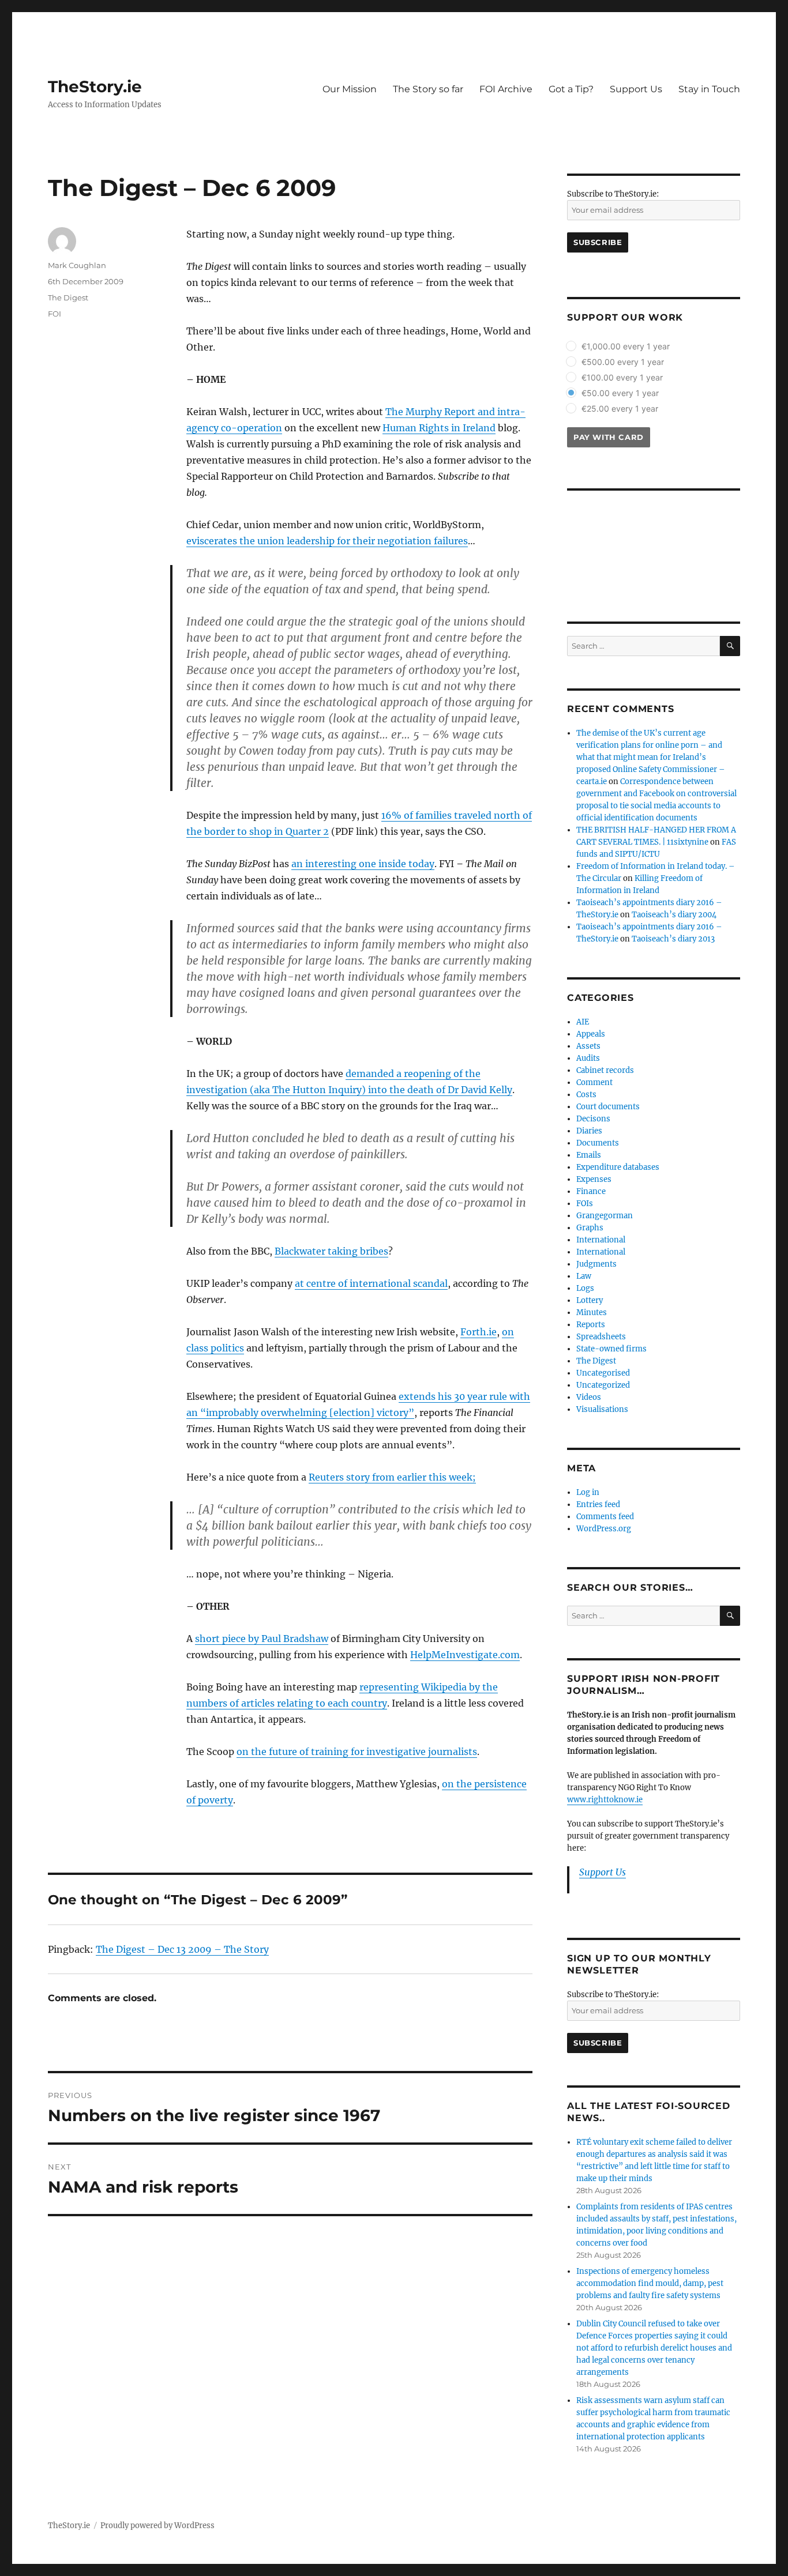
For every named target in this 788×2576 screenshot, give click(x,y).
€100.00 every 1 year (622, 377)
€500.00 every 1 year (623, 362)
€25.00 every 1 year (620, 408)
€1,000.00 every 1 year (626, 346)
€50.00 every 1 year (620, 393)
